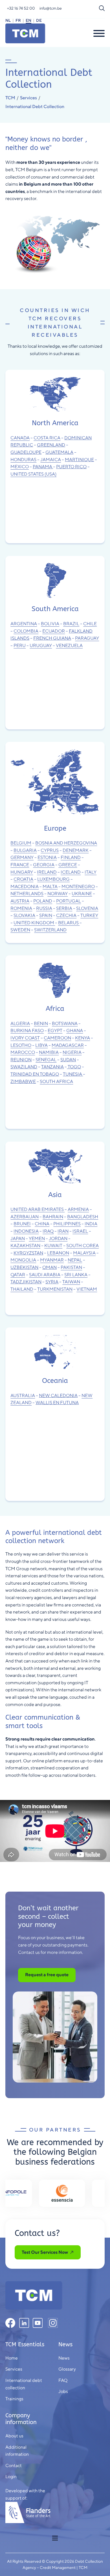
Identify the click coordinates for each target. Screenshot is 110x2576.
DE (39, 20)
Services (28, 98)
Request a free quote (47, 1975)
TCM (10, 98)
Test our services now (45, 2252)
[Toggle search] (102, 8)
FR (18, 20)
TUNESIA (72, 1074)
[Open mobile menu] (55, 2538)
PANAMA (42, 467)
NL (8, 20)
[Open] (99, 33)
